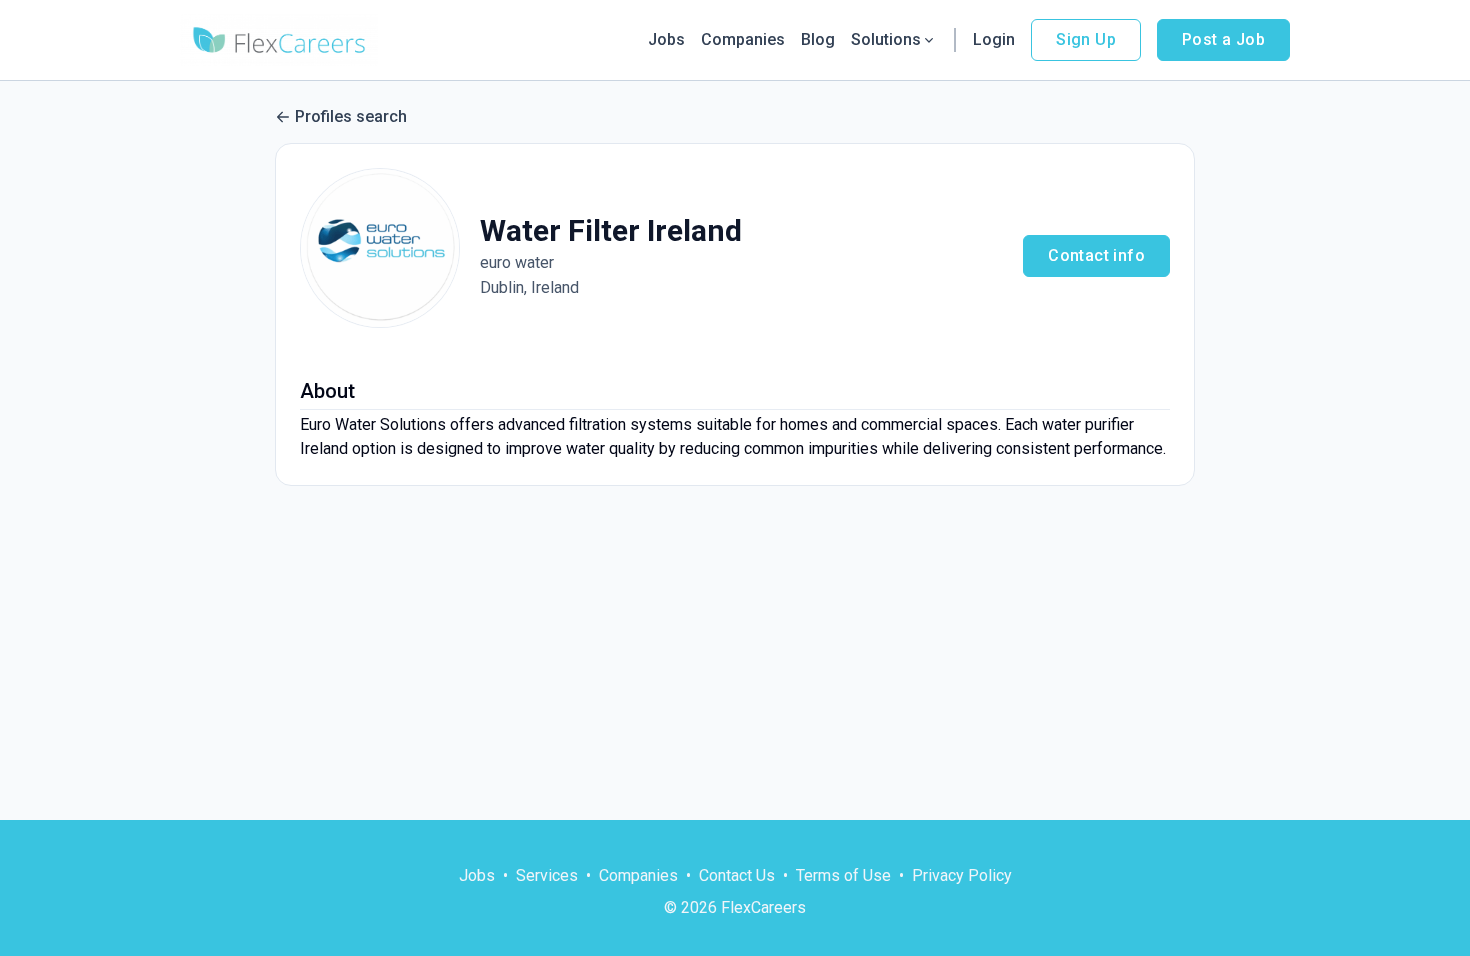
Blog (818, 39)
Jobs (666, 39)
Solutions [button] (886, 39)
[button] (380, 248)
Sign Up (1086, 39)
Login (994, 39)
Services (547, 875)
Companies (743, 39)
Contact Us (737, 875)
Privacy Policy (962, 875)
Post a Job (1223, 39)
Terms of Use (843, 875)
